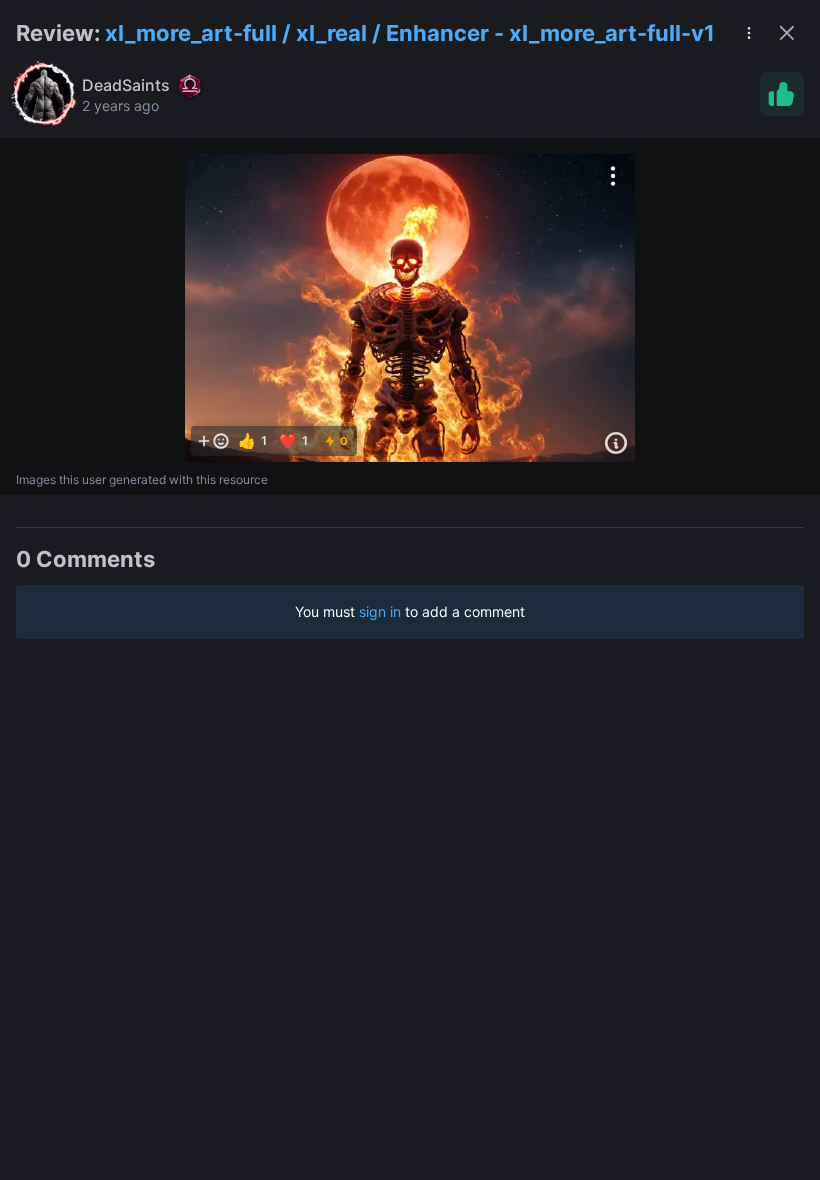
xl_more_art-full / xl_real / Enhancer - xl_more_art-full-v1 (410, 33)
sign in (380, 611)
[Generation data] (616, 443)
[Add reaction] (213, 441)
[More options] (613, 176)
